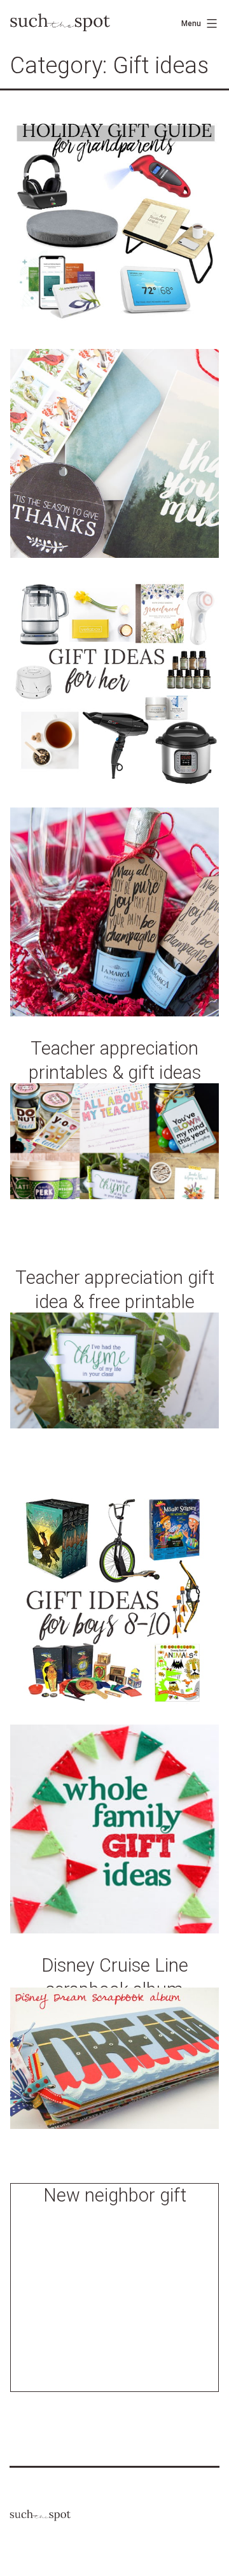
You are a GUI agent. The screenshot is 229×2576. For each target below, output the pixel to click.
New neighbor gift (115, 2195)
